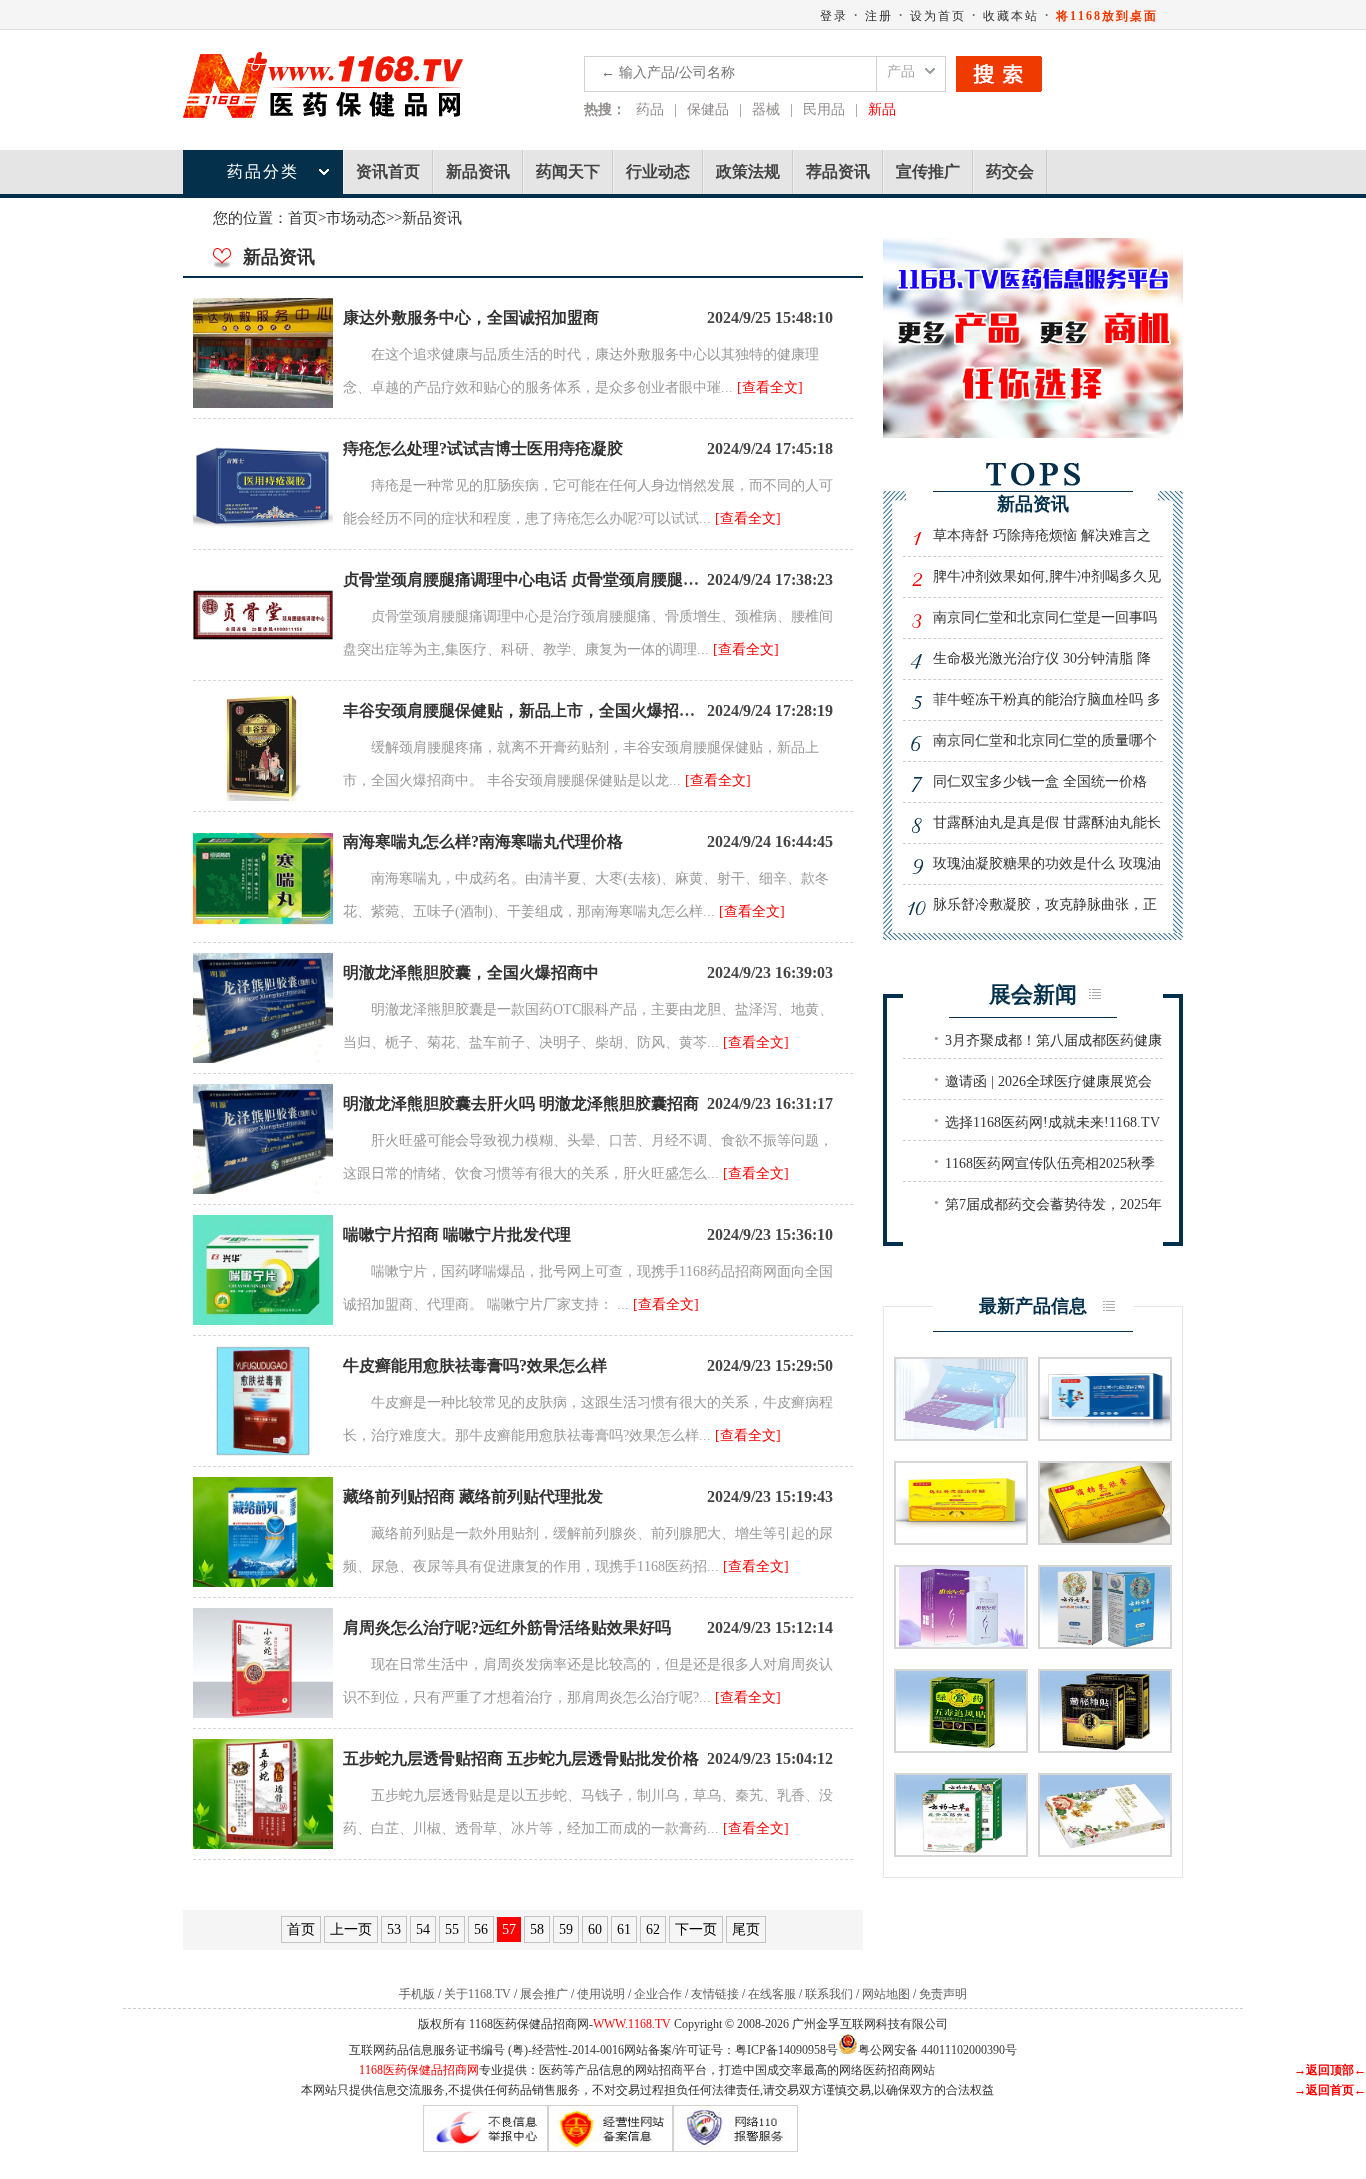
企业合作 (658, 1994)
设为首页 (938, 16)
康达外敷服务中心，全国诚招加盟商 (471, 317)
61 (624, 1929)
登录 (834, 16)
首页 (303, 218)
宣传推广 (928, 171)
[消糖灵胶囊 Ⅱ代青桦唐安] (1105, 1538)
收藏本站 (1011, 16)
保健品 (708, 109)
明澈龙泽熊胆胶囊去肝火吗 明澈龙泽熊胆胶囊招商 (521, 1103)
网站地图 (886, 1994)
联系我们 (829, 1994)
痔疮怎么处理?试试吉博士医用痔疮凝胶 (483, 448)
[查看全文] (770, 387)
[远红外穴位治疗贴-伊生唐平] (1105, 1434)
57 (509, 1929)
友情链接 (715, 1994)
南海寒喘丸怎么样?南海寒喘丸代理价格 (483, 841)
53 (394, 1929)
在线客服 (772, 1994)
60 (595, 1929)
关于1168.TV (477, 1994)
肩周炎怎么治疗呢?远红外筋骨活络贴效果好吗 (507, 1627)
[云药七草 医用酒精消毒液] (1105, 1642)
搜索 (999, 74)
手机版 (417, 1994)
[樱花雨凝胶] (1105, 1850)
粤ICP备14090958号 (786, 2050)
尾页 (746, 1929)
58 (537, 1929)
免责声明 (943, 1994)
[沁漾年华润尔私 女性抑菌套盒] (961, 1434)
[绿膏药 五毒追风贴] (961, 1746)
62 (653, 1929)
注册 (879, 16)
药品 (650, 109)
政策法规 (748, 171)
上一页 (351, 1929)
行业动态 (658, 171)
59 (566, 1929)
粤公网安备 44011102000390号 (937, 2048)
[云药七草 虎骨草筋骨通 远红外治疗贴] (961, 1850)
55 (452, 1929)
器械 (766, 109)
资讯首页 (388, 171)
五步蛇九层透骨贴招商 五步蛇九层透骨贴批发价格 (521, 1758)
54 (423, 1929)
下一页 (696, 1929)
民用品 (824, 109)
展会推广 (544, 1994)
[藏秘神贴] (1105, 1746)
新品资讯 (478, 171)
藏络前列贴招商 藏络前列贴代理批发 (473, 1496)
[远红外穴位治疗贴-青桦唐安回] (961, 1538)
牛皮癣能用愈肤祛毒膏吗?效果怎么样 (475, 1365)
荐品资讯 (838, 171)
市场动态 (356, 218)
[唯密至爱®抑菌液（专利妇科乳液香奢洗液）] (961, 1642)
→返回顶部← (1330, 2070)
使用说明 (601, 1994)
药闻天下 (568, 171)
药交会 (1010, 171)
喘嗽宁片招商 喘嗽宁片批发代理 (457, 1234)
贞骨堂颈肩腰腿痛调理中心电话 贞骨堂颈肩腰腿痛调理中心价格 (569, 579)
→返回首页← (1330, 2090)
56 (481, 1929)
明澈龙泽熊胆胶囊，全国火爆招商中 (471, 972)
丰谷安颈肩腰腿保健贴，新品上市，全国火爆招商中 (527, 710)
